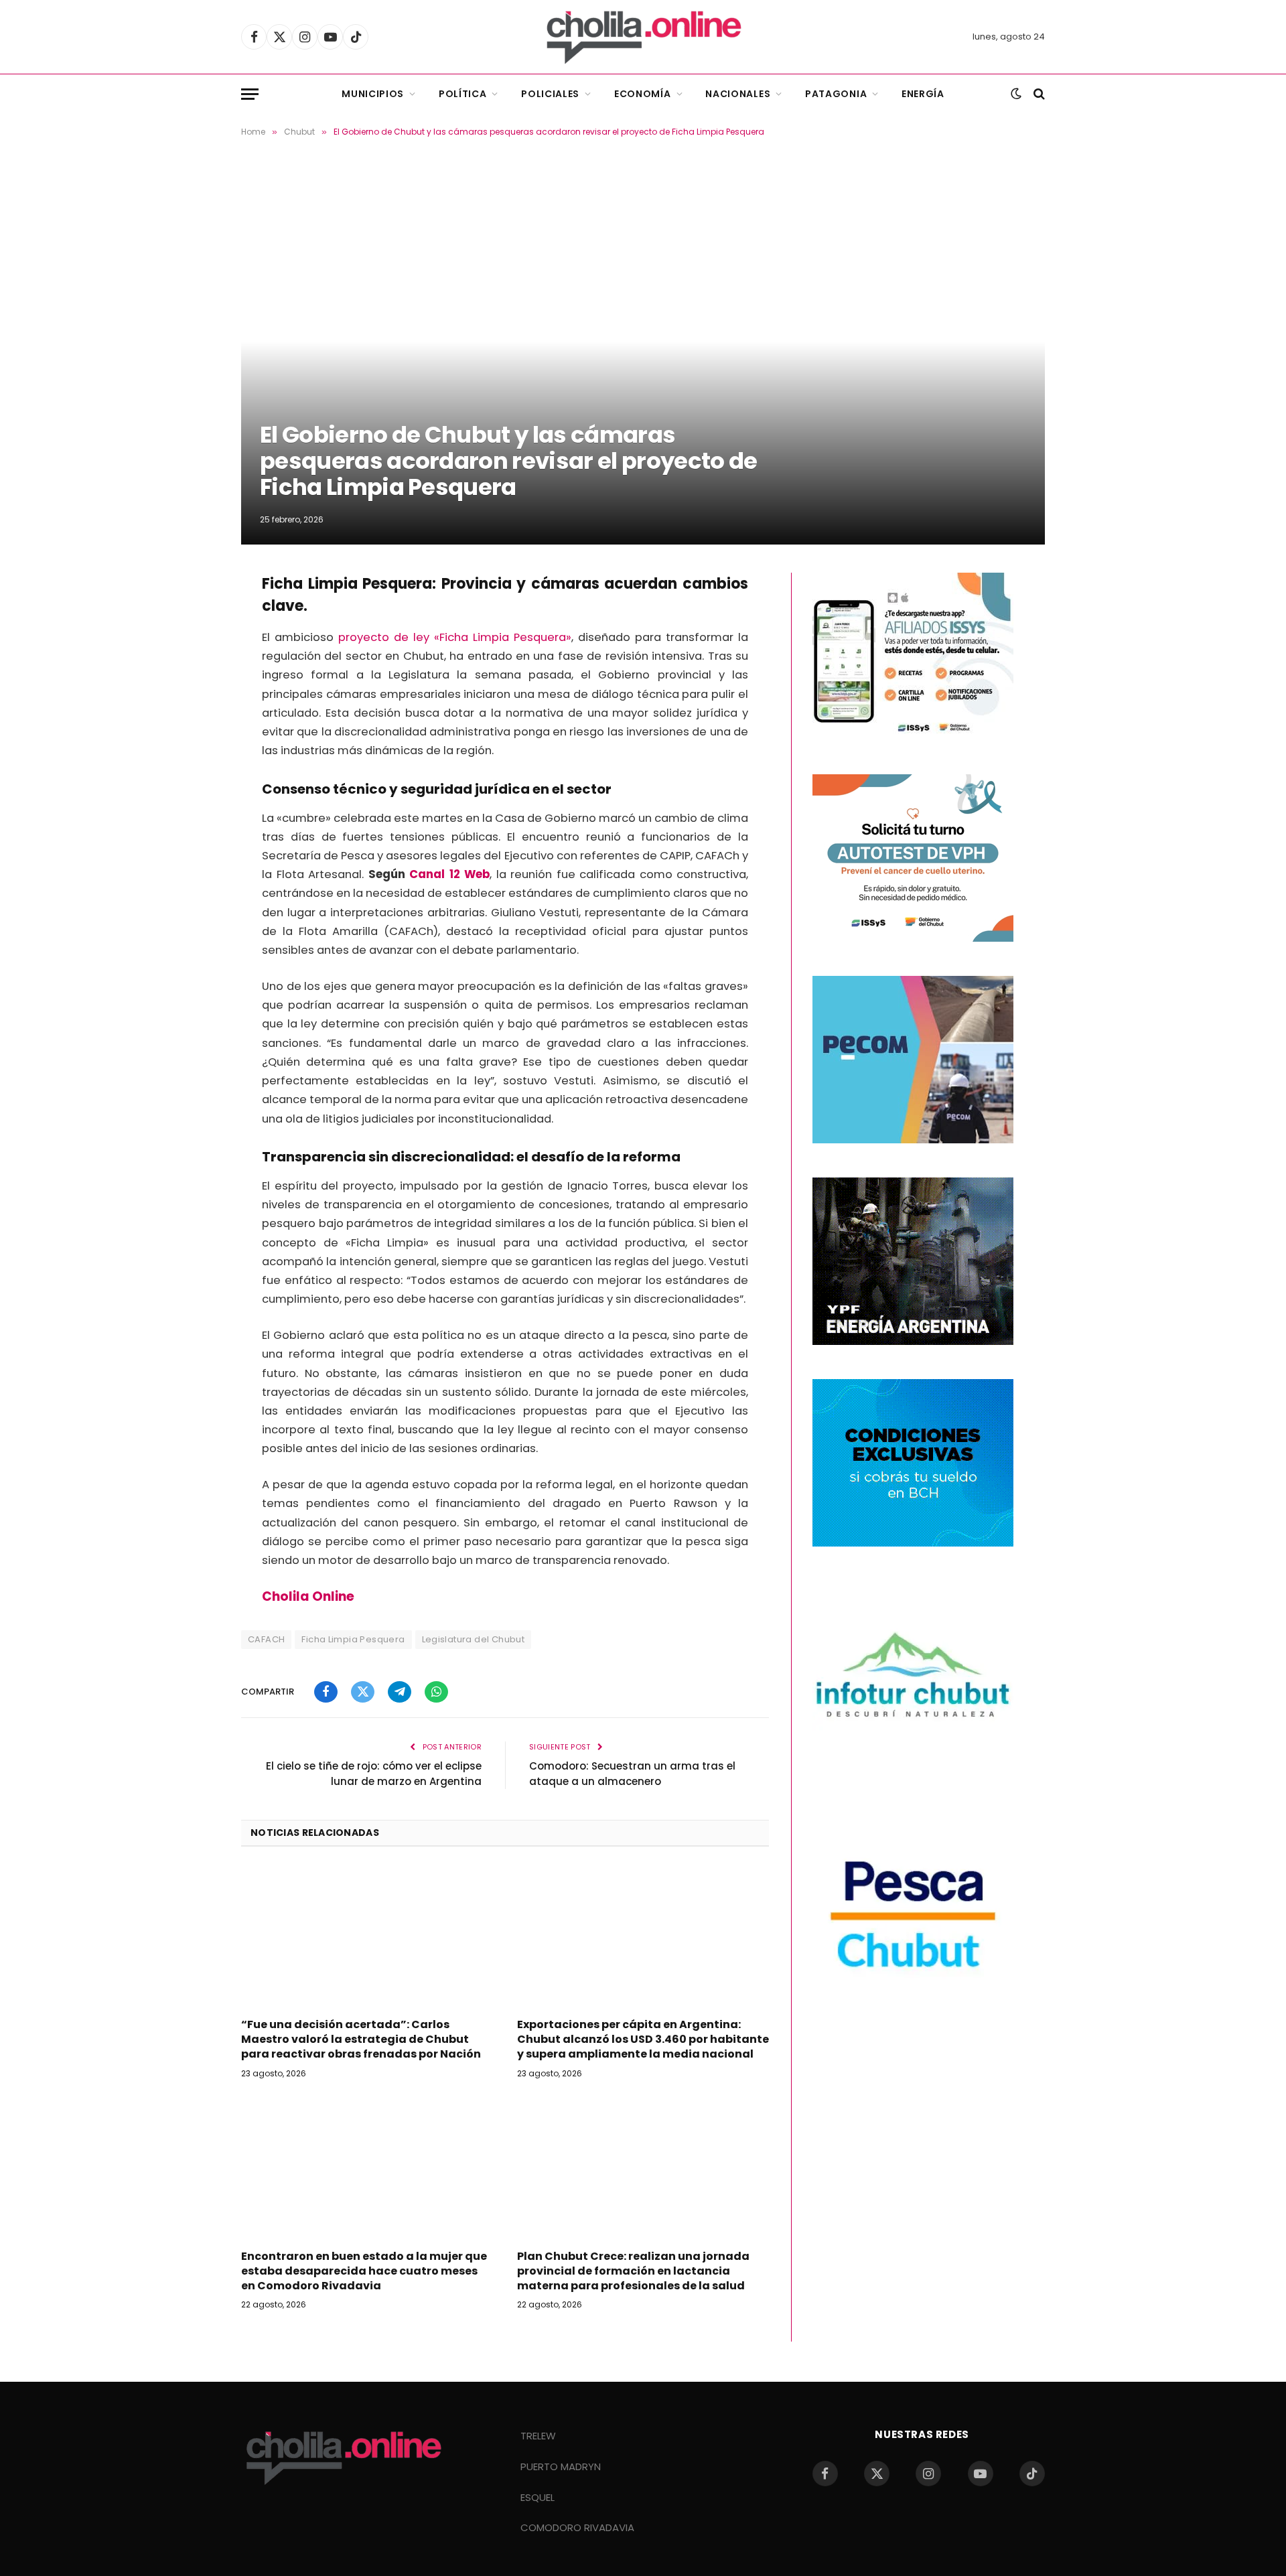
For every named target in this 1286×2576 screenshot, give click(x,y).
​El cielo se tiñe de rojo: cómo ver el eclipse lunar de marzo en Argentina (374, 1774)
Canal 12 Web (449, 874)
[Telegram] (194, 658)
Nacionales (738, 94)
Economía (643, 94)
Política (463, 94)
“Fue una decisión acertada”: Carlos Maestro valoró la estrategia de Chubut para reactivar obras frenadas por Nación (361, 2039)
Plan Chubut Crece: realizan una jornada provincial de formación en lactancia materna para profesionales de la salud (633, 2271)
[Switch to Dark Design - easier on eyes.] (1016, 94)
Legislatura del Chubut (474, 1639)
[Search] (1038, 94)
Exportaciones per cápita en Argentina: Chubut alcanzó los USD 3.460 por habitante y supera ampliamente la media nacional (643, 2039)
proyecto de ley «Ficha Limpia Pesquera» (455, 637)
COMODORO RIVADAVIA (577, 2527)
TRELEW (538, 2436)
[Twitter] (194, 624)
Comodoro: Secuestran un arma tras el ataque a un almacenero (632, 1774)
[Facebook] (194, 589)
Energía (923, 94)
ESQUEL (538, 2497)
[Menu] (250, 94)
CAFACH (266, 1639)
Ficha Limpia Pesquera (353, 1639)
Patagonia (836, 94)
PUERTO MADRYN (561, 2466)
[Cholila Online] (643, 37)
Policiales (550, 94)
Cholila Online (308, 1596)
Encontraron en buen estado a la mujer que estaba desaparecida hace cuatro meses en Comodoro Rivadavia (364, 2271)
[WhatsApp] (194, 692)
